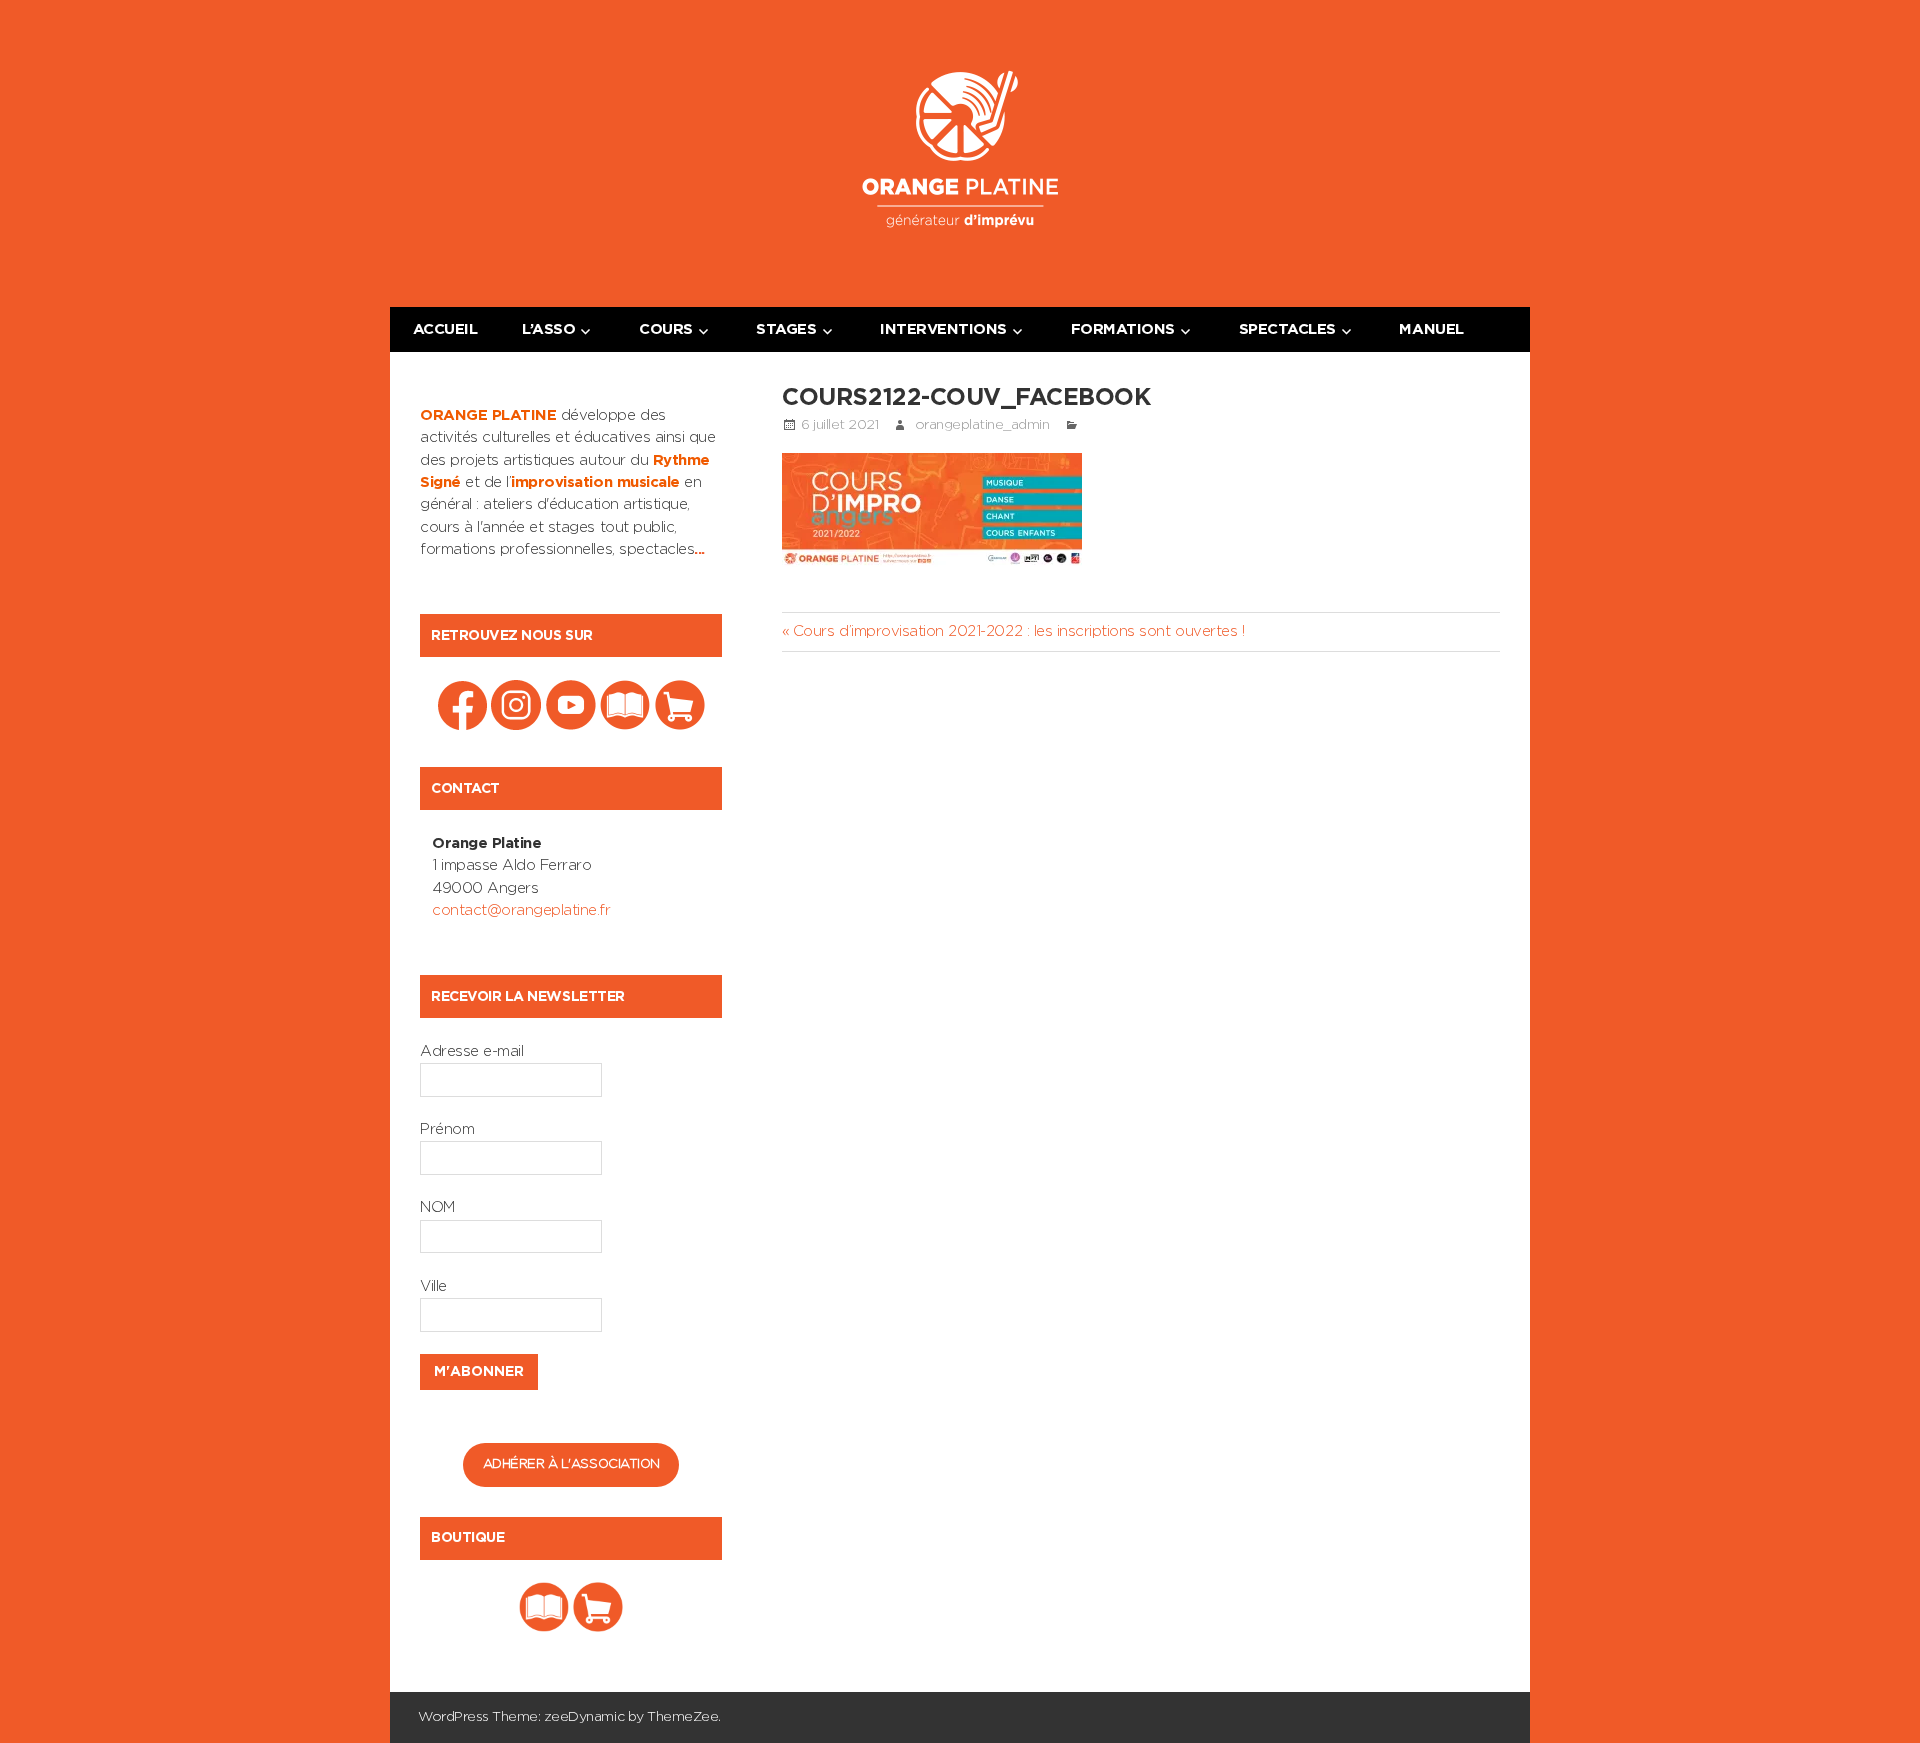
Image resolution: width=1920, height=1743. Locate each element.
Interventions (943, 329)
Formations (1123, 329)
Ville (433, 1286)
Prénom (447, 1129)
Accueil (445, 329)
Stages (786, 329)
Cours (666, 329)
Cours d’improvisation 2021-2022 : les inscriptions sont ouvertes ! (1018, 631)
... (699, 549)
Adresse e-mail (471, 1051)
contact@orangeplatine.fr (521, 910)
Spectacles (1287, 329)
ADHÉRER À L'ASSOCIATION (571, 1464)
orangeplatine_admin (982, 425)
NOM (437, 1207)
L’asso (548, 329)
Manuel (1431, 329)
